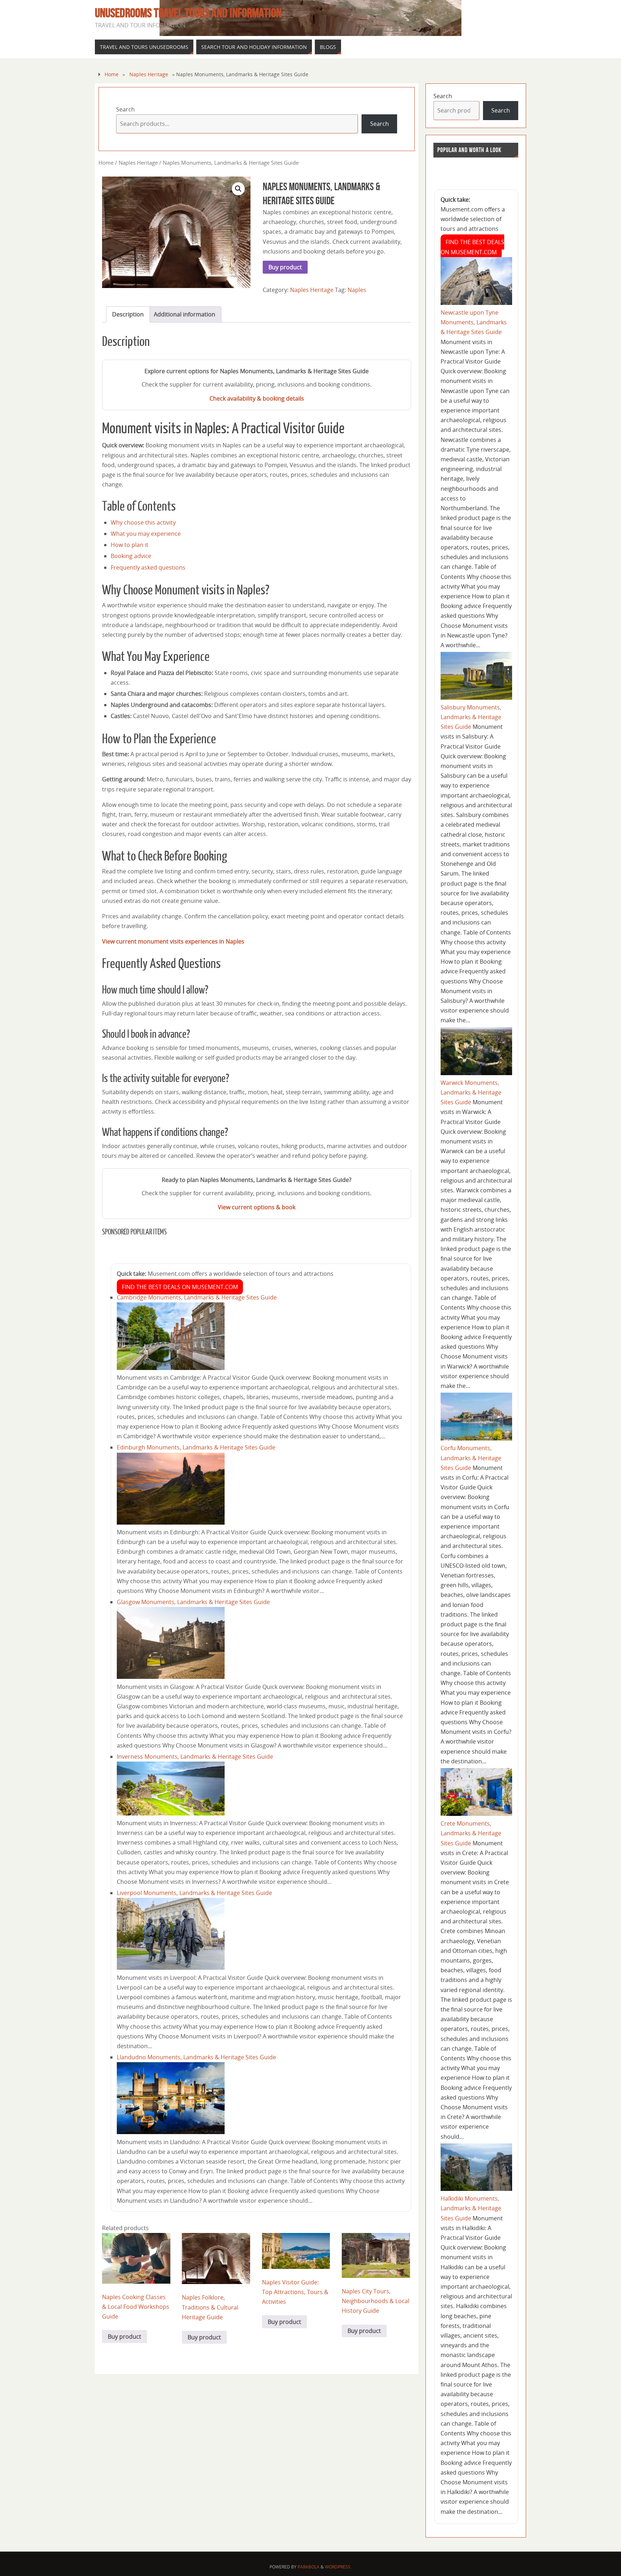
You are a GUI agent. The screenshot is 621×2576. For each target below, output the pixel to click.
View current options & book (257, 1207)
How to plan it (130, 545)
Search (125, 109)
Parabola (309, 2567)
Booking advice (131, 556)
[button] (238, 189)
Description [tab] (128, 314)
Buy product (285, 267)
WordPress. (338, 2567)
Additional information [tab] (185, 314)
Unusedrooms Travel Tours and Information (188, 13)
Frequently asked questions (148, 567)
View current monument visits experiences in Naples (173, 941)
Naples (357, 290)
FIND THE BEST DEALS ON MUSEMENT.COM (180, 1287)
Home (112, 74)
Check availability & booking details (257, 398)
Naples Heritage (149, 74)
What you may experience (146, 534)
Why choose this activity (143, 522)
